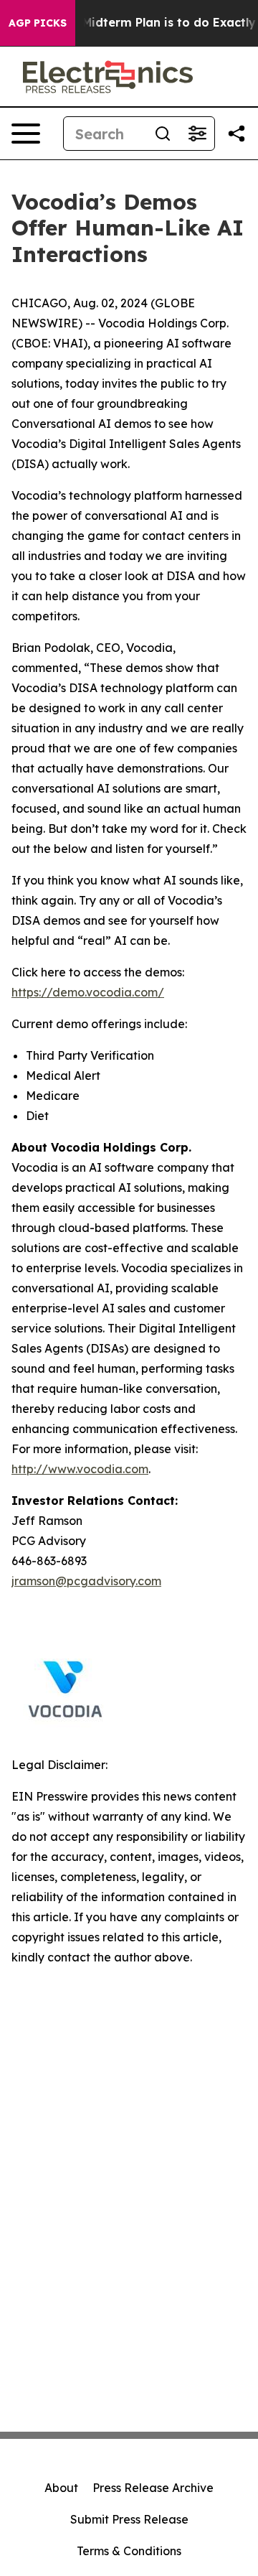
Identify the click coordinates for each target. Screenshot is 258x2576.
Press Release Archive (153, 2488)
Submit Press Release (129, 2519)
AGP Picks (38, 23)
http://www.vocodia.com (80, 1469)
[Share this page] (236, 134)
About (61, 2488)
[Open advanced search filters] (197, 134)
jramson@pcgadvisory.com (86, 1581)
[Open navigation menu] (26, 134)
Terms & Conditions (129, 2551)
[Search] (163, 134)
